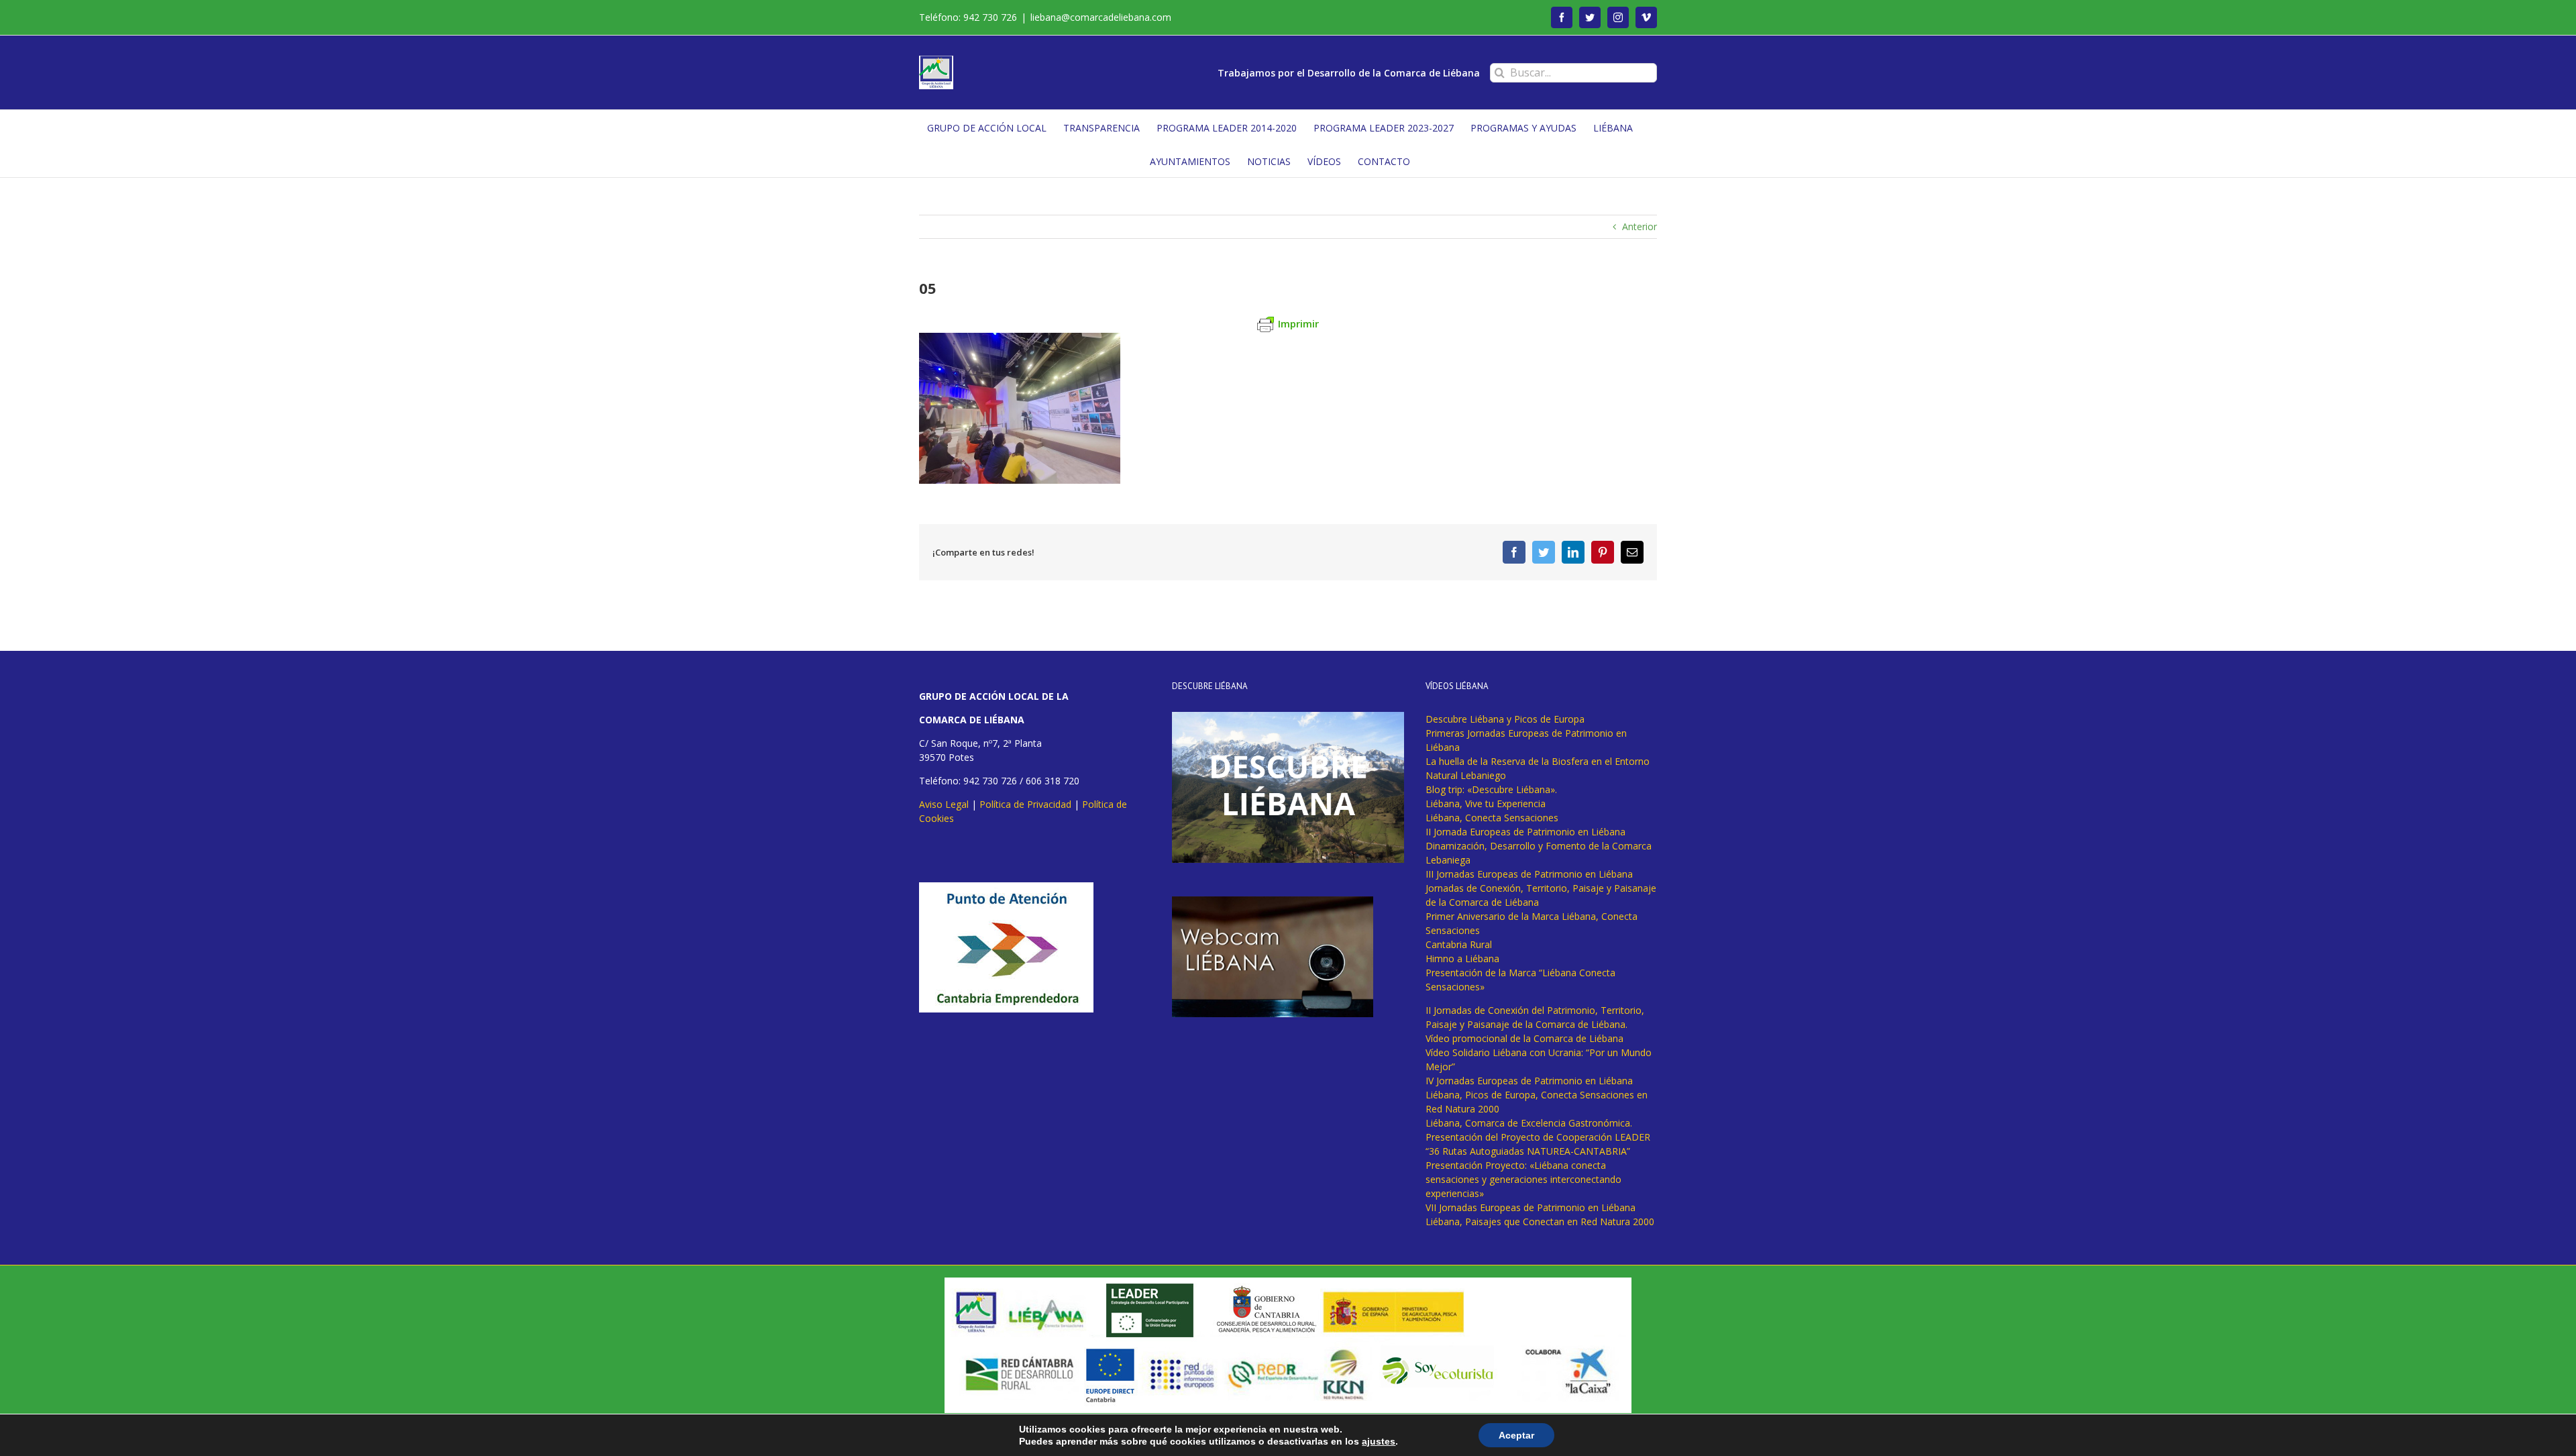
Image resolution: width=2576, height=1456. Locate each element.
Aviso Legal (944, 804)
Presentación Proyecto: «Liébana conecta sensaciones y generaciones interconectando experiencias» (1523, 1179)
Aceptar (1516, 1435)
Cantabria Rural (1459, 944)
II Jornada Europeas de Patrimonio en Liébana (1525, 832)
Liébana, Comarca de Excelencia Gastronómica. (1529, 1123)
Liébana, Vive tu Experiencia (1486, 803)
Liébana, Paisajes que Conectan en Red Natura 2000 (1540, 1221)
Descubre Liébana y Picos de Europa (1505, 719)
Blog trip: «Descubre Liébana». (1491, 789)
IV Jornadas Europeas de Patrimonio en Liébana (1529, 1081)
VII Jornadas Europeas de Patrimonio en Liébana (1531, 1207)
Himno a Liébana (1462, 958)
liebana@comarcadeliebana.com (1101, 17)
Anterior (1640, 226)
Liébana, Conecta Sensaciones (1492, 818)
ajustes (1379, 1441)
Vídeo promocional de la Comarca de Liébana (1524, 1038)
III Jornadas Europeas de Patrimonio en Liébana (1529, 874)
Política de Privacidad (1025, 804)
